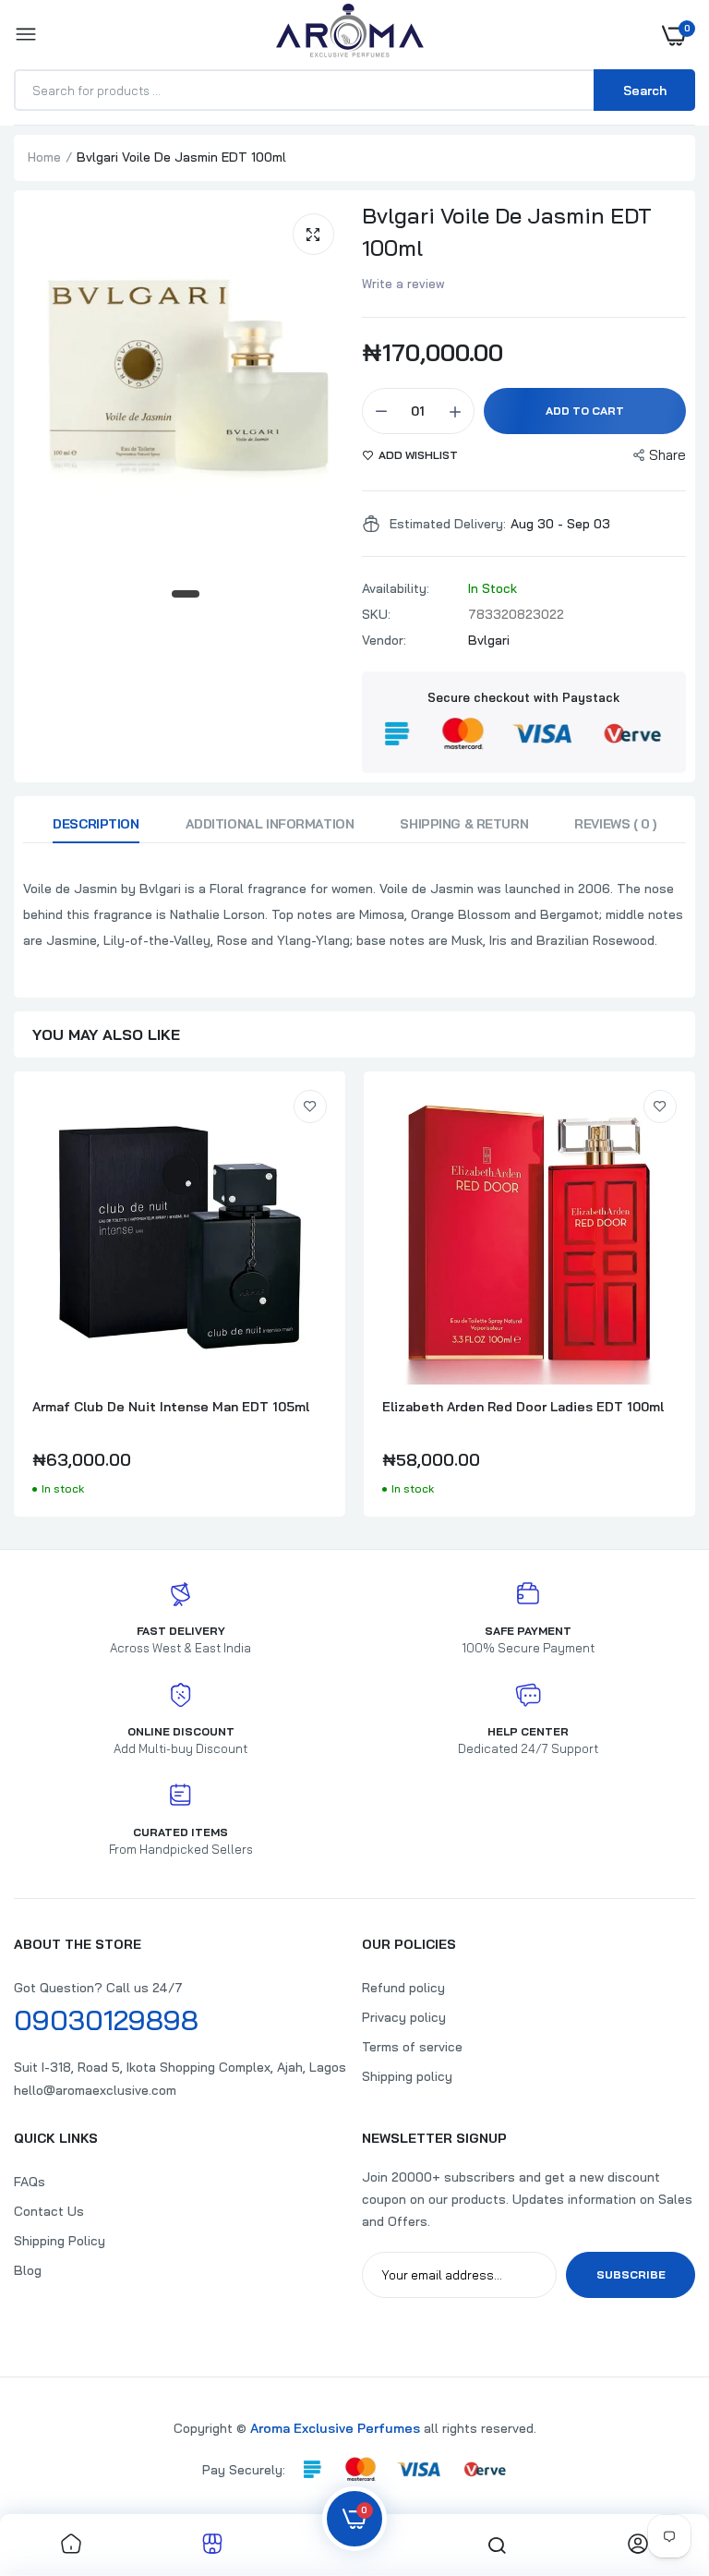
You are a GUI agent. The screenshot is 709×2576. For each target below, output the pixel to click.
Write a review (403, 284)
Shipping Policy (60, 2241)
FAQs (30, 2182)
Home (44, 157)
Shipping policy (407, 2076)
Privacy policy (404, 2017)
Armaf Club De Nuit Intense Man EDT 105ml (171, 1407)
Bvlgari (489, 640)
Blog (28, 2270)
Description (96, 824)
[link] (310, 1107)
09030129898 (106, 2020)
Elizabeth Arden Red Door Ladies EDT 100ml (523, 1407)
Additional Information (270, 824)
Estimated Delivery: (448, 524)
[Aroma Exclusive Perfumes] (350, 35)
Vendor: (384, 640)
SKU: (376, 614)
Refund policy (403, 1988)
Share (667, 455)
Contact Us (49, 2211)
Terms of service (412, 2047)
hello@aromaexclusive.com (95, 2090)
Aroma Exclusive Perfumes (335, 2428)
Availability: (396, 588)
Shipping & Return (464, 824)
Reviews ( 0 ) (615, 824)
